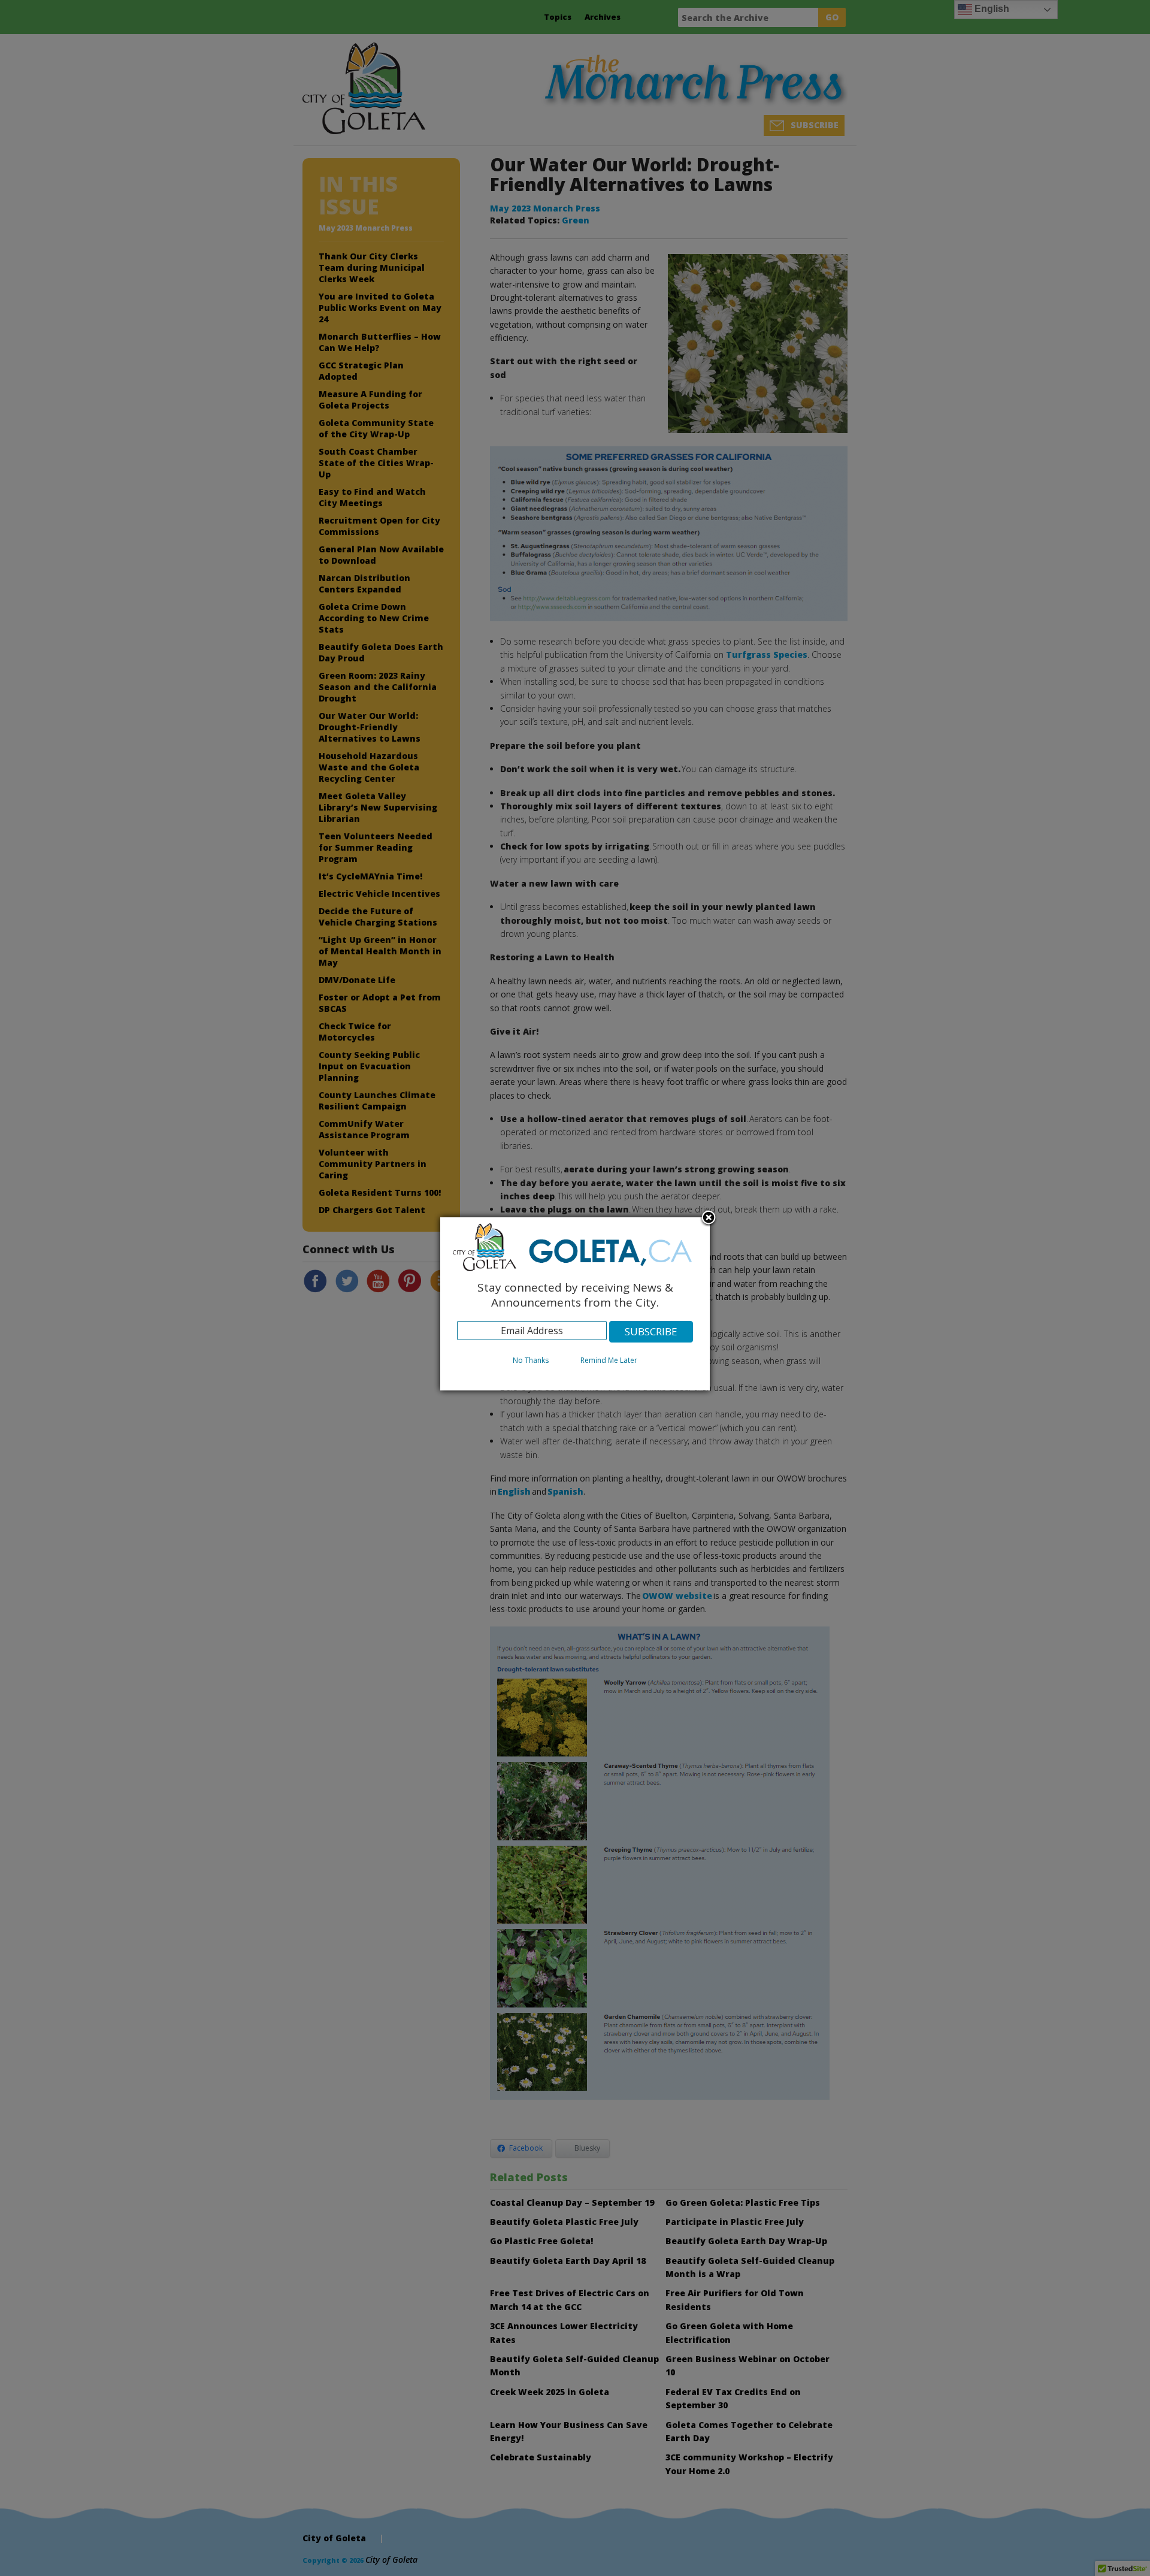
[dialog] (575, 1304)
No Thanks (531, 1360)
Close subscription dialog (709, 1219)
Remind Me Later (609, 1360)
